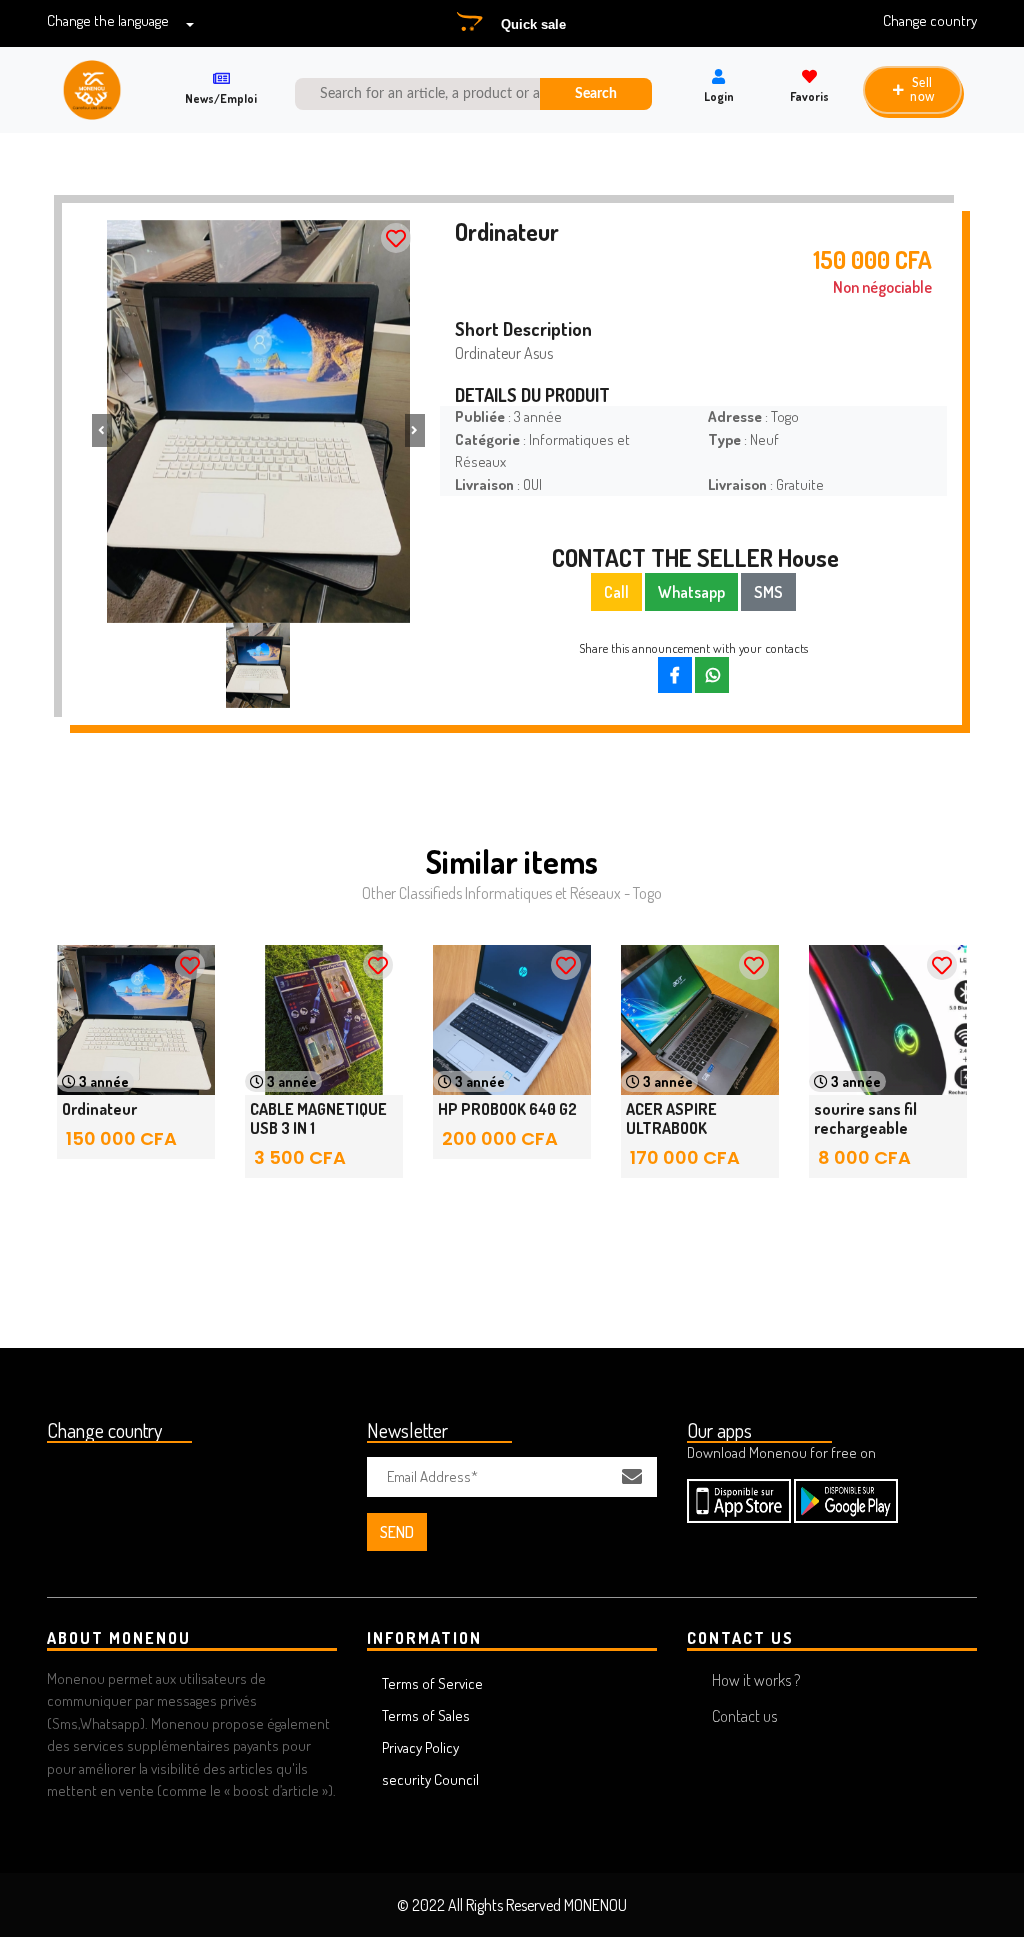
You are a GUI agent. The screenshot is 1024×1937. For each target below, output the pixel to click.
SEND (397, 1532)
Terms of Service (432, 1683)
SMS (768, 592)
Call (616, 592)
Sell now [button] (922, 90)
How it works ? (756, 1680)
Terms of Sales (426, 1715)
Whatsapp (691, 592)
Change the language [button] (108, 20)
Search (596, 93)
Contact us (744, 1716)
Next (927, 1081)
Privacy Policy (420, 1747)
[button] (102, 430)
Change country (930, 20)
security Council (430, 1779)
